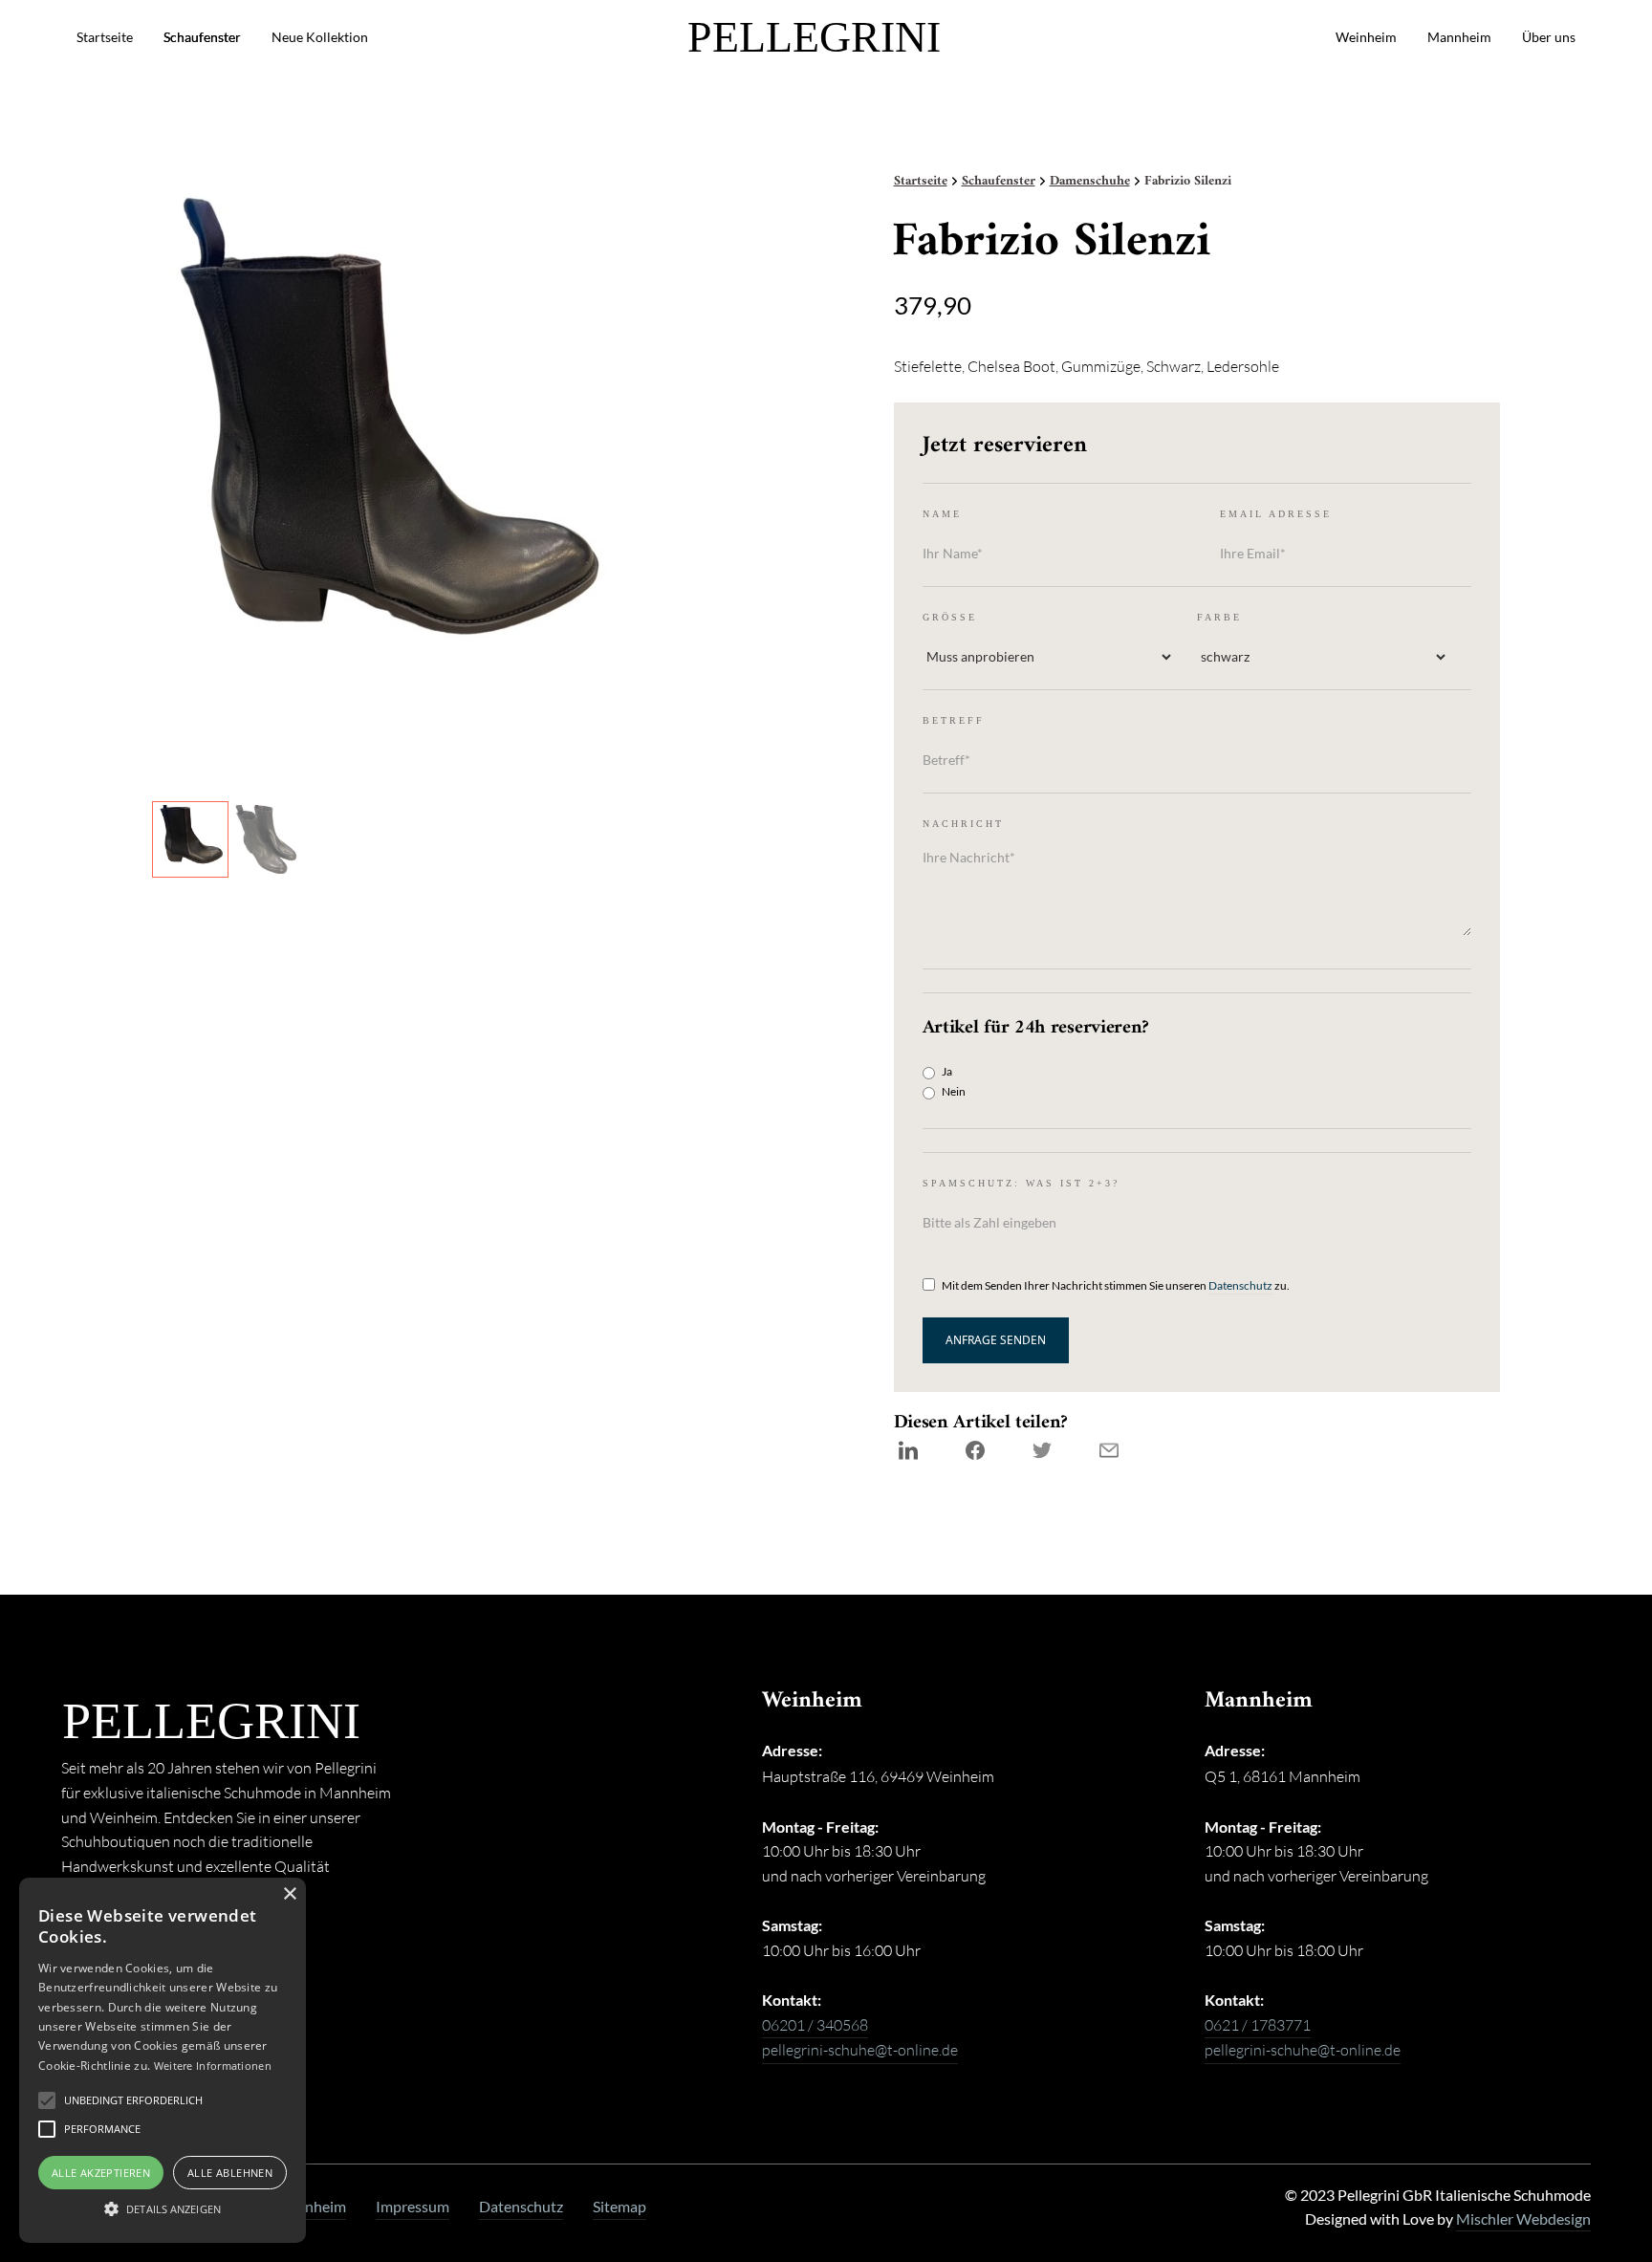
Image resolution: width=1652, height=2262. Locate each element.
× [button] (289, 1894)
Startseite (105, 37)
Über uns (1549, 37)
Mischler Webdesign (1523, 2219)
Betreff (954, 720)
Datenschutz (1240, 1285)
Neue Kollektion (320, 37)
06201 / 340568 (815, 2025)
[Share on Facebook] (975, 1450)
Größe (950, 617)
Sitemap (619, 2207)
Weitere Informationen (213, 2066)
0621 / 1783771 (1258, 2025)
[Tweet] (1042, 1450)
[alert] (163, 2060)
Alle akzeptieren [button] (101, 2173)
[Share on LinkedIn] (908, 1450)
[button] (133, 2100)
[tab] (190, 839)
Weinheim (1366, 37)
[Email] (1109, 1450)
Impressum (413, 2207)
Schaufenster (202, 37)
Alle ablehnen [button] (230, 2173)
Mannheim (1459, 37)
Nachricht (963, 824)
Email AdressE (1276, 514)
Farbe (1219, 617)
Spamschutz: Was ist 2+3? (1021, 1183)
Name (942, 514)
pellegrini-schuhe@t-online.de (860, 2050)
